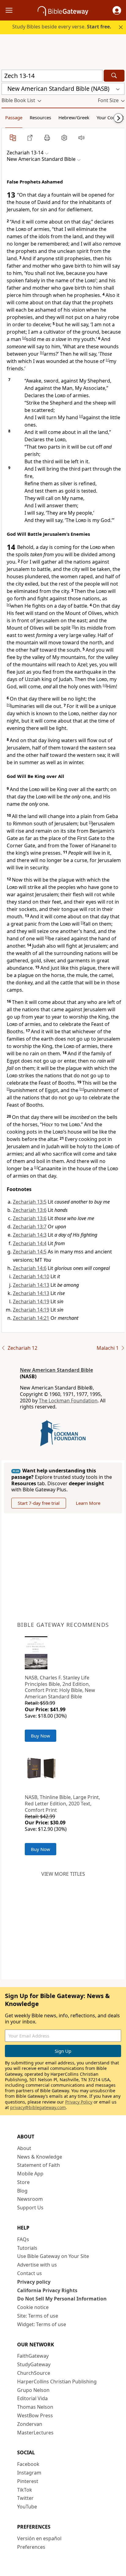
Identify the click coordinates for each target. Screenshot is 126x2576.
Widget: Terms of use (42, 2324)
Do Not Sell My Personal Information (62, 2299)
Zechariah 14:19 (31, 1301)
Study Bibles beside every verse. (62, 27)
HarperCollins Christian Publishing (57, 2382)
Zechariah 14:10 (31, 1276)
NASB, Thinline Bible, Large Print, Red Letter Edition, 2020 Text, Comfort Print (62, 1804)
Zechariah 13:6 (30, 1210)
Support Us (30, 2208)
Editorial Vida (32, 2398)
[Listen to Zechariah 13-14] (81, 138)
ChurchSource (34, 2373)
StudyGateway (34, 2364)
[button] (117, 10)
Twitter (25, 2498)
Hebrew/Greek (74, 117)
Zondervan (30, 2424)
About (24, 2148)
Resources (40, 117)
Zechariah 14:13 (31, 1285)
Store (23, 2182)
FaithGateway (33, 2356)
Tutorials (27, 2248)
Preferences (31, 2547)
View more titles (63, 1874)
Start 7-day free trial (39, 1503)
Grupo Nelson (33, 2390)
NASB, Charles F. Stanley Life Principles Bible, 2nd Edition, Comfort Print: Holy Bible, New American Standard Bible (60, 1687)
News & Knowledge (40, 2157)
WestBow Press (35, 2415)
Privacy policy (34, 2282)
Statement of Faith (39, 2165)
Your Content (110, 117)
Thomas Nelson (35, 2407)
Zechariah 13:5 (30, 1202)
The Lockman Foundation (68, 1401)
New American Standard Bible (56, 1370)
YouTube (27, 2507)
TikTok (25, 2490)
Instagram (29, 2473)
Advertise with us (37, 2265)
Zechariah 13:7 (30, 1227)
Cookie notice (33, 2307)
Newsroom (30, 2199)
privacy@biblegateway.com (38, 2107)
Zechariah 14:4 (30, 1243)
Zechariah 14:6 (30, 1268)
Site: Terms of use (38, 2316)
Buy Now (41, 1736)
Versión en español (39, 2538)
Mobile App (30, 2174)
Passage (14, 117)
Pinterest (28, 2481)
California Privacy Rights (47, 2290)
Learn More (88, 1503)
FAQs (23, 2239)
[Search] (114, 76)
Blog (22, 2191)
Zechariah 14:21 (31, 1318)
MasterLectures (35, 2433)
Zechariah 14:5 (30, 1252)
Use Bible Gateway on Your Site (53, 2256)
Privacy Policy (79, 2102)
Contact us (30, 2273)
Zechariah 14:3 (30, 1235)
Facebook (28, 2464)
